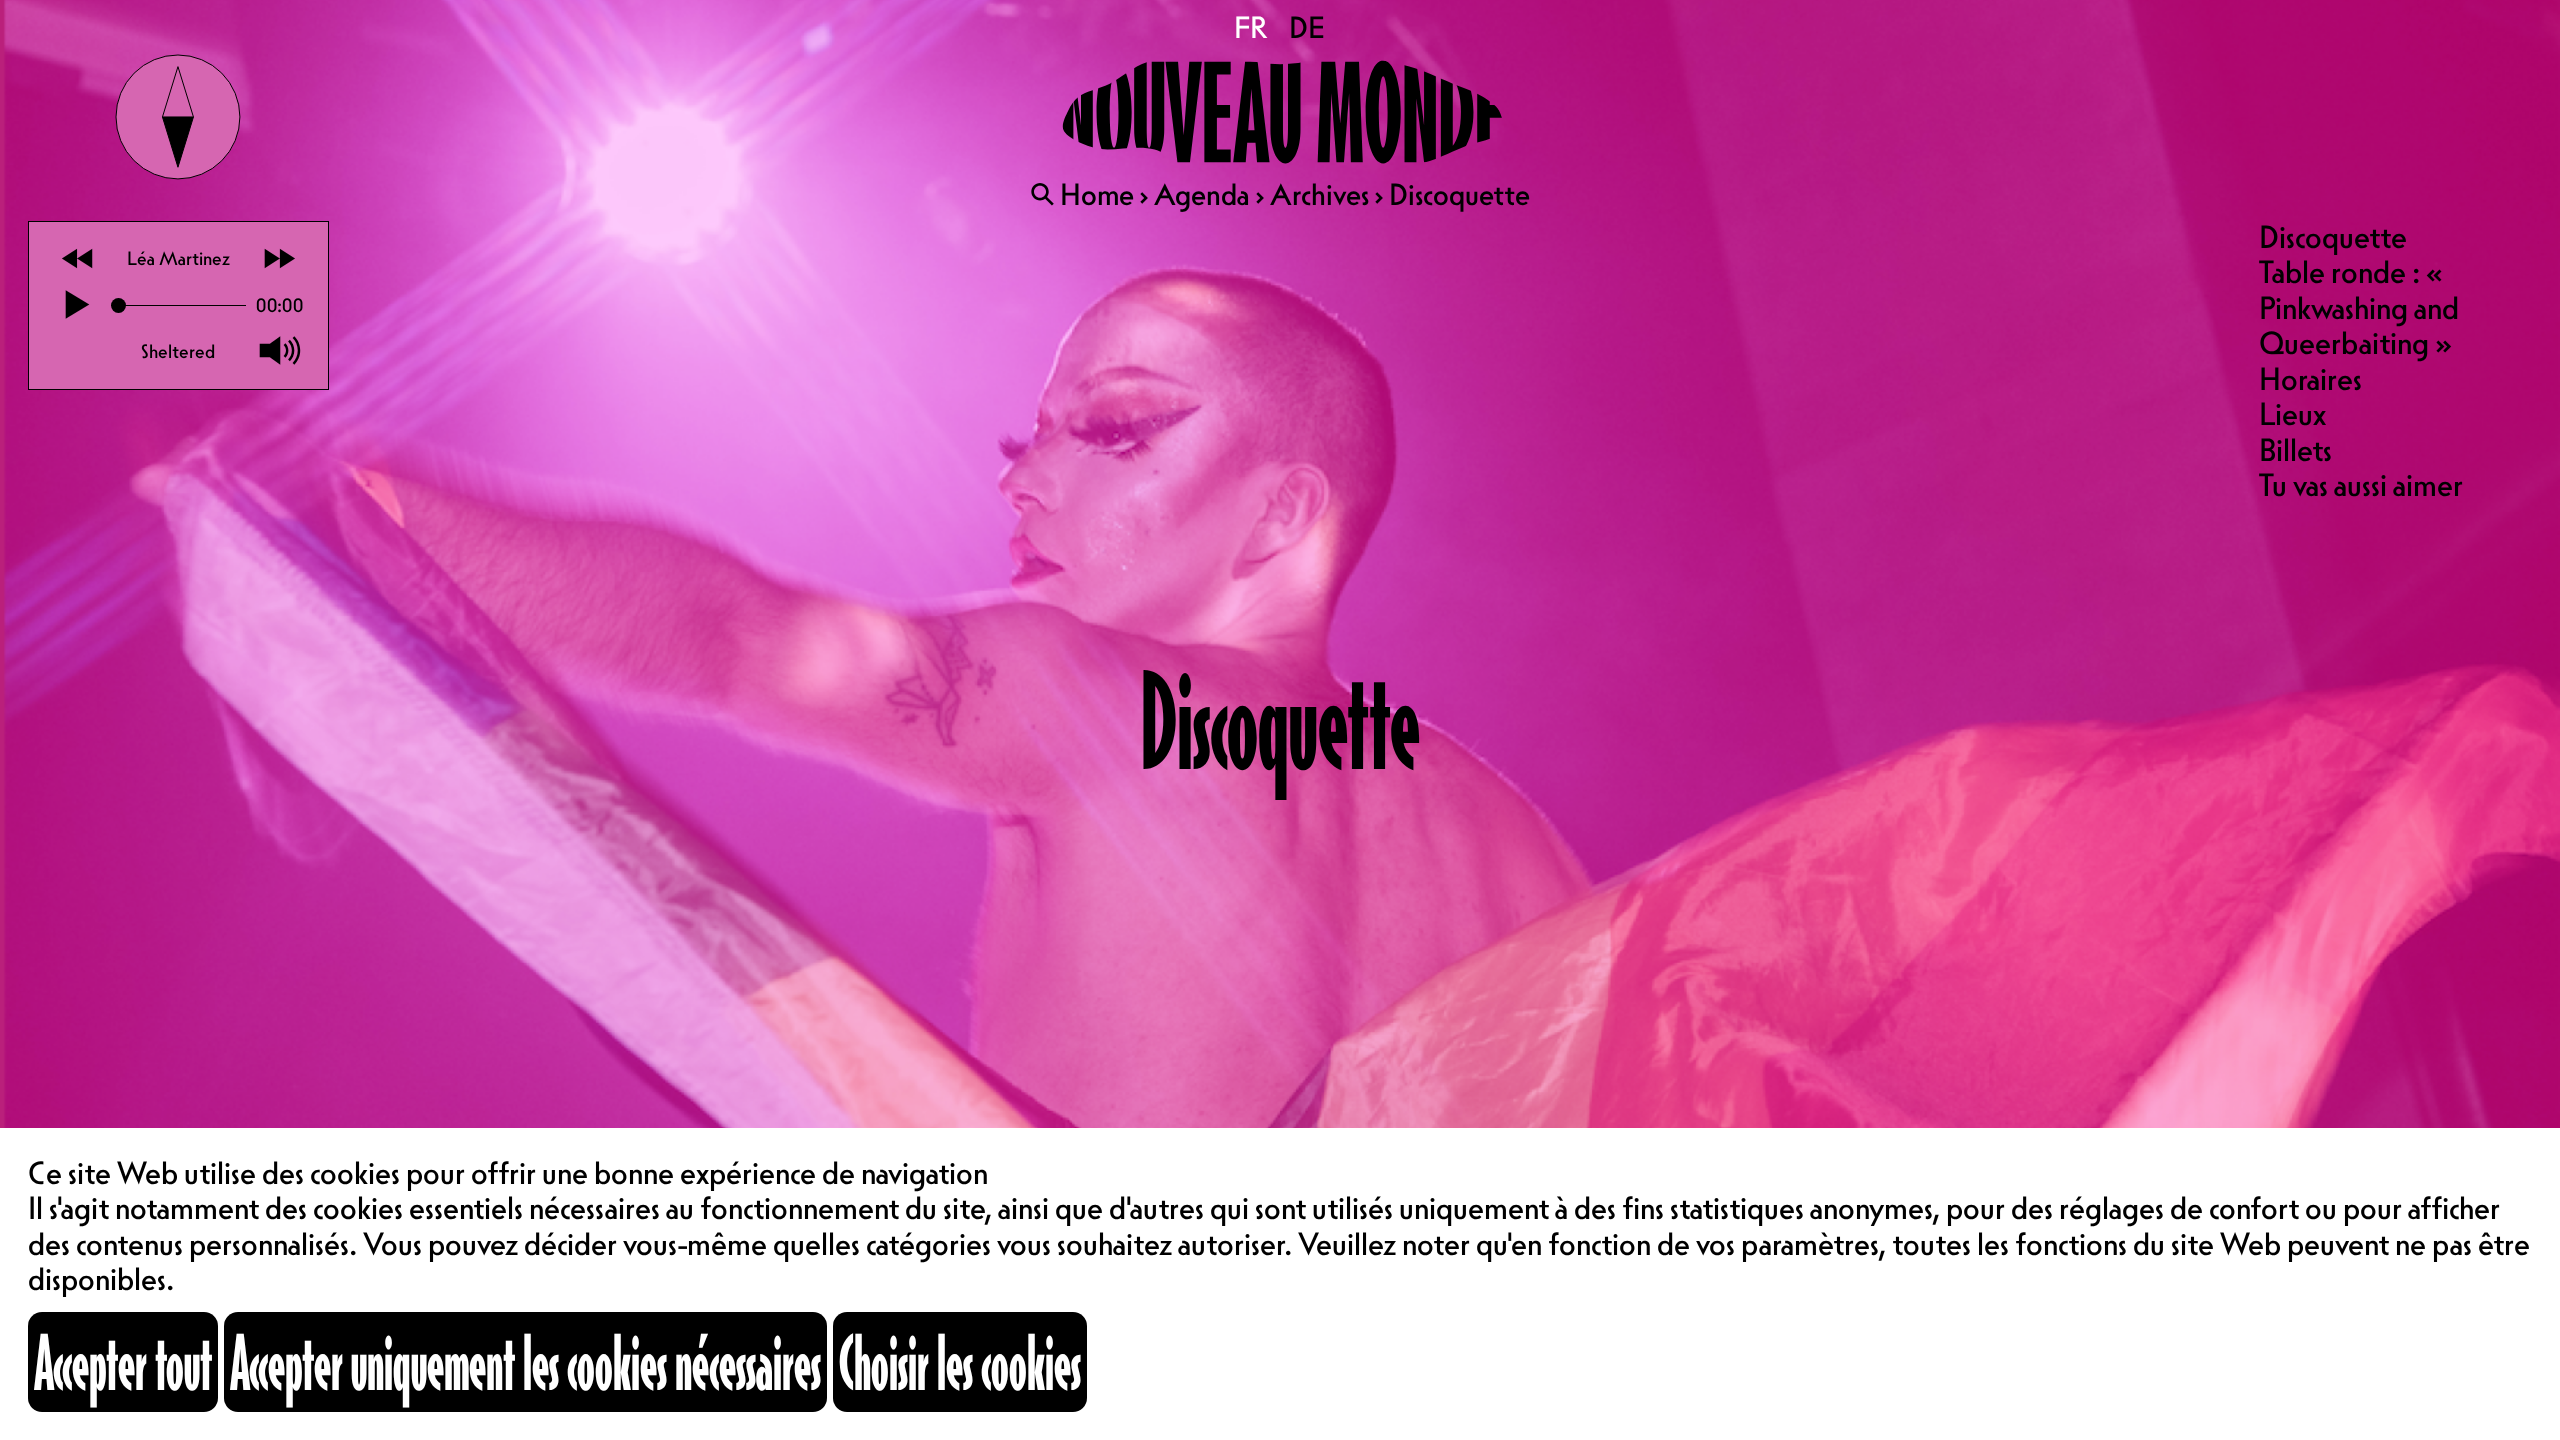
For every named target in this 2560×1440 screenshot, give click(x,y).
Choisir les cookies (960, 1362)
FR (1252, 27)
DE (1307, 27)
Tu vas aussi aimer (2361, 485)
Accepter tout (123, 1362)
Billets (2295, 450)
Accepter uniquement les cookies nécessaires (525, 1362)
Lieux (2292, 414)
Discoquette (2333, 237)
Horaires (2310, 379)
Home (1097, 194)
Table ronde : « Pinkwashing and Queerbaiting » (2359, 307)
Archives (1319, 194)
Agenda (1202, 194)
